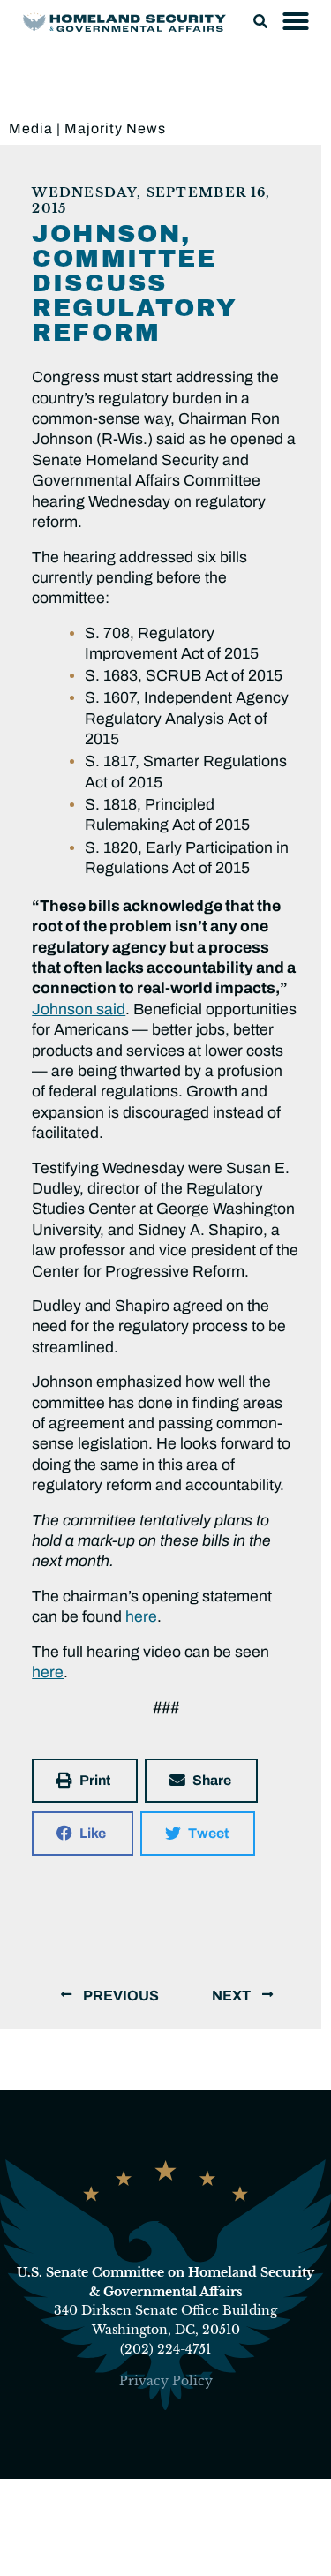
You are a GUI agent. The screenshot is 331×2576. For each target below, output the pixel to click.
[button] (260, 21)
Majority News (115, 128)
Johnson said (79, 1009)
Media (31, 128)
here (141, 1617)
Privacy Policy (166, 2381)
